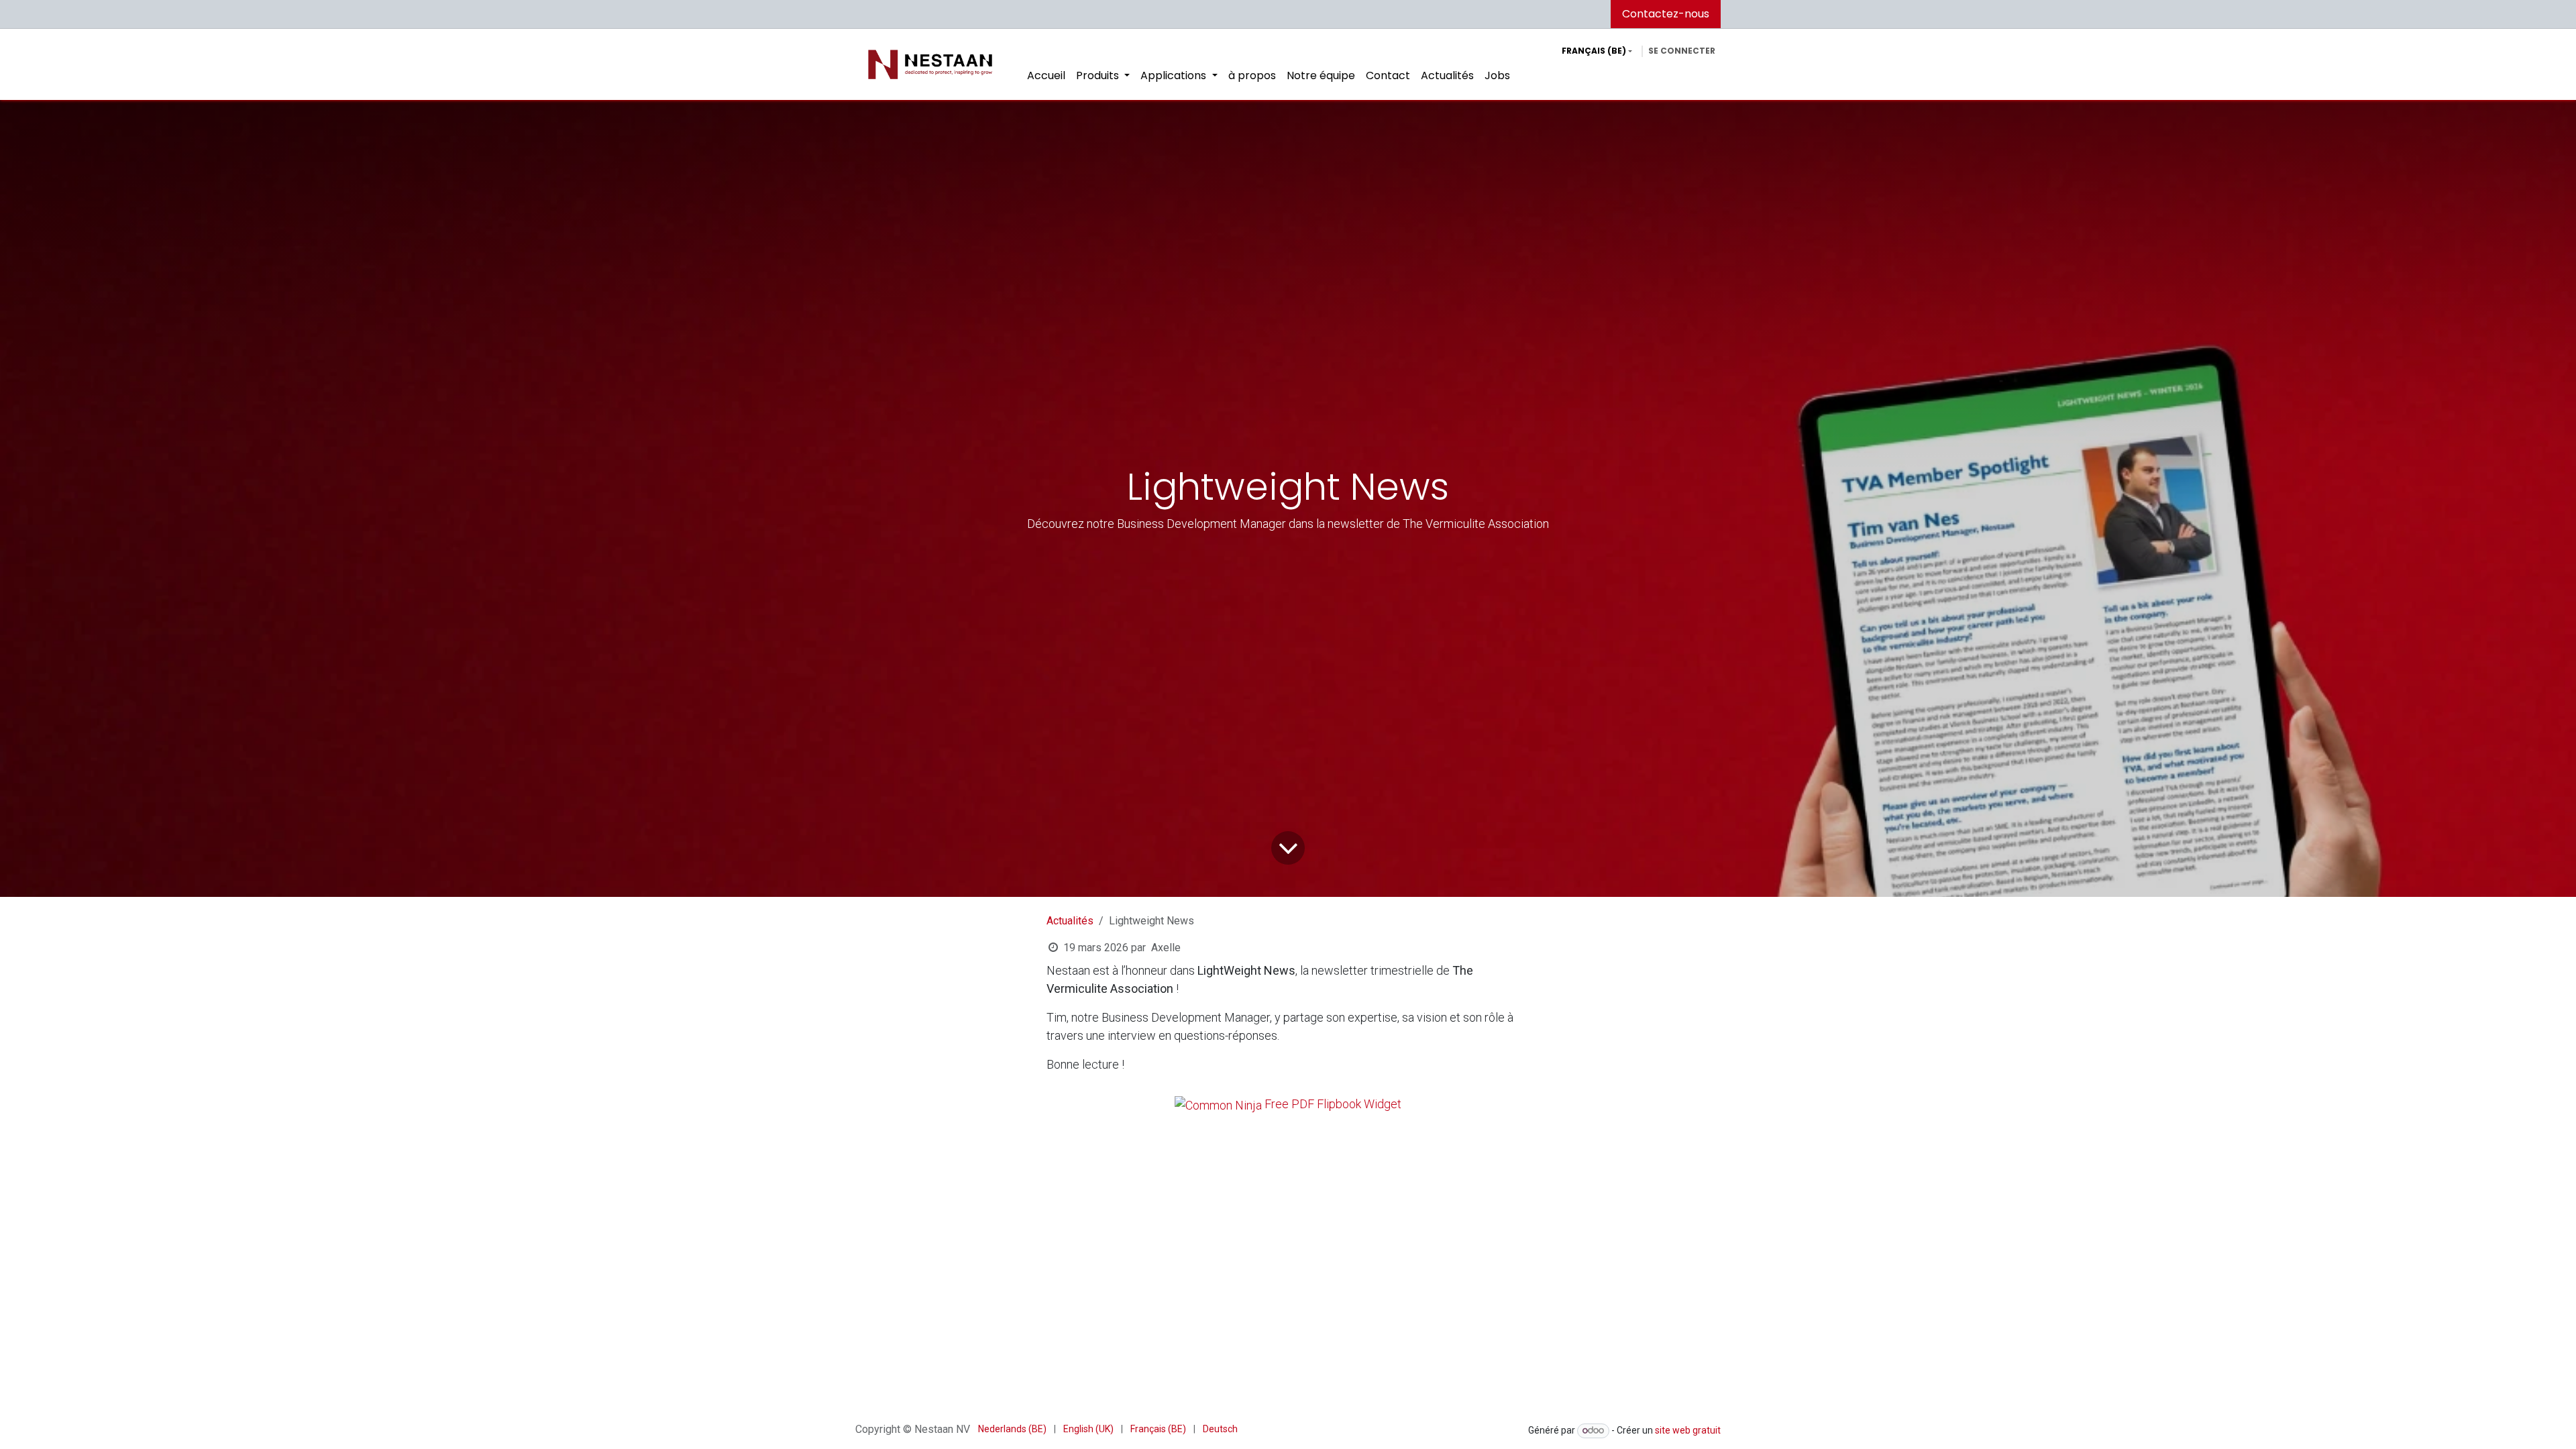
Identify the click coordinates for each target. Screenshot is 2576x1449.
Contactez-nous (1666, 14)
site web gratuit (1688, 1430)
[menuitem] (1046, 76)
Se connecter (1682, 51)
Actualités (1070, 921)
